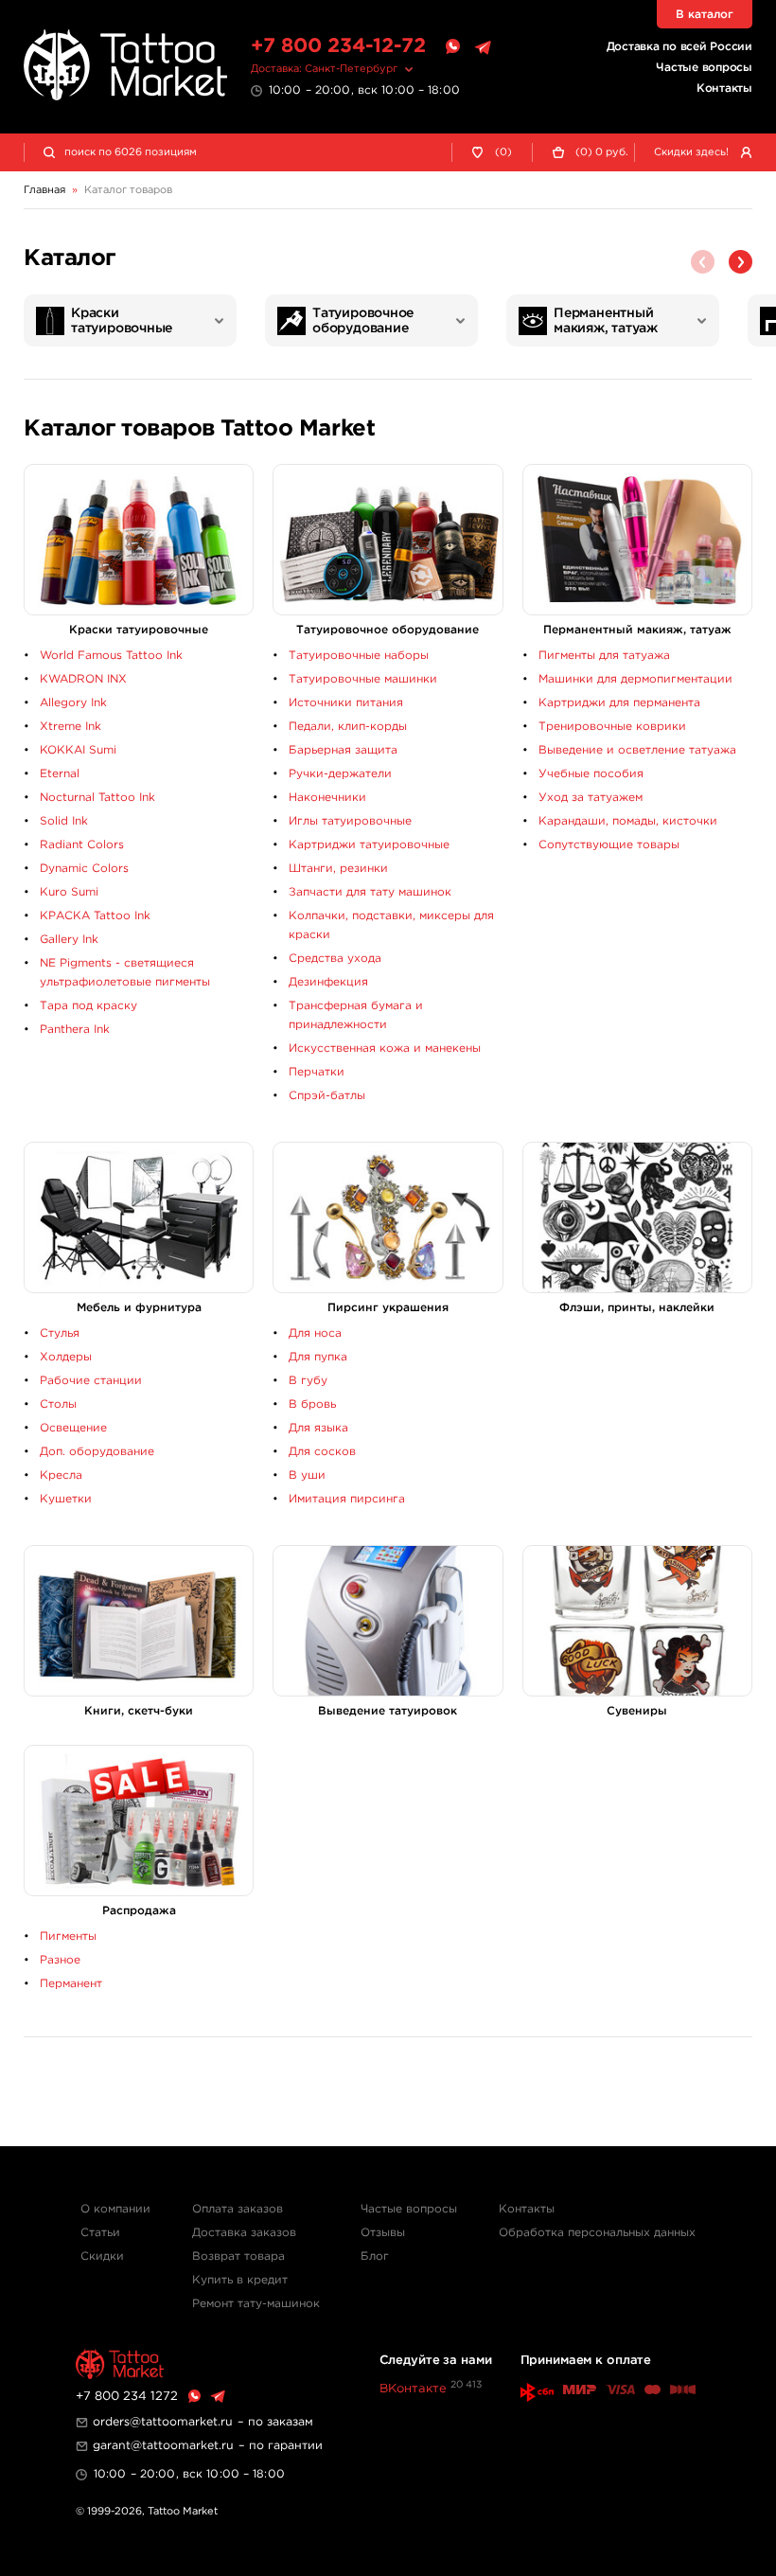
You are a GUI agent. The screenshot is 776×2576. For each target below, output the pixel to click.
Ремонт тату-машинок (256, 2304)
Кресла (61, 1475)
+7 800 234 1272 (127, 2397)
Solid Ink (64, 821)
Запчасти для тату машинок (370, 892)
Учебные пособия (591, 774)
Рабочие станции (91, 1381)
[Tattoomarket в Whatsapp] (452, 47)
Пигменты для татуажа (604, 656)
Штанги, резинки (338, 869)
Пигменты (68, 1936)
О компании (115, 2209)
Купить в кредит (240, 2280)
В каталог (705, 15)
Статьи (100, 2233)
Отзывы (383, 2233)
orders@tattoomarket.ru (163, 2422)
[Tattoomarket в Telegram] (483, 47)
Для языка (318, 1428)
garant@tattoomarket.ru (163, 2446)
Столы (58, 1404)
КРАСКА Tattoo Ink (95, 916)
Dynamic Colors (84, 869)
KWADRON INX (83, 679)
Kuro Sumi (69, 892)
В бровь (312, 1404)
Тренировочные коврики (612, 727)
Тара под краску (88, 1006)
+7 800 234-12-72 (338, 46)
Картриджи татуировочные (369, 845)
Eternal (60, 774)
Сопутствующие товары (609, 845)
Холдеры (66, 1357)
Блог (375, 2256)
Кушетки (66, 1499)
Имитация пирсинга (347, 1499)
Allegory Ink (73, 703)
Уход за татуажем (591, 798)
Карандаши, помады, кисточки (628, 821)
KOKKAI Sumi (78, 750)
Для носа (315, 1333)
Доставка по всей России (679, 47)
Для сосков (322, 1452)
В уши (307, 1475)
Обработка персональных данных (597, 2233)
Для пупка (318, 1357)
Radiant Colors (82, 845)
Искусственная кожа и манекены (385, 1048)
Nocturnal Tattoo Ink (97, 798)
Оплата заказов (238, 2209)
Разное (60, 1960)
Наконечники (327, 798)
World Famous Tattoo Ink (111, 656)
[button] (741, 262)
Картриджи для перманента (619, 703)
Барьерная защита (343, 750)
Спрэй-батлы (327, 1096)
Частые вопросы (704, 68)
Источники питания (346, 703)
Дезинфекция (328, 982)
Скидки (102, 2256)
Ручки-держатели (340, 774)
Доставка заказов (244, 2233)
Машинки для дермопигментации (635, 679)
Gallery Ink (69, 940)
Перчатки (317, 1072)
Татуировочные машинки (363, 679)
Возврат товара (238, 2256)
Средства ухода (335, 959)
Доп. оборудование (97, 1452)
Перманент (71, 1984)
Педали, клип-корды (348, 727)
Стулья (60, 1333)
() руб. (602, 152)
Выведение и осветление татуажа (637, 750)
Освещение (73, 1428)
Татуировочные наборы (359, 656)
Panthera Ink (75, 1030)
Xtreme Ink (71, 727)
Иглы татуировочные (350, 821)
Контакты (724, 89)
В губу (308, 1381)
